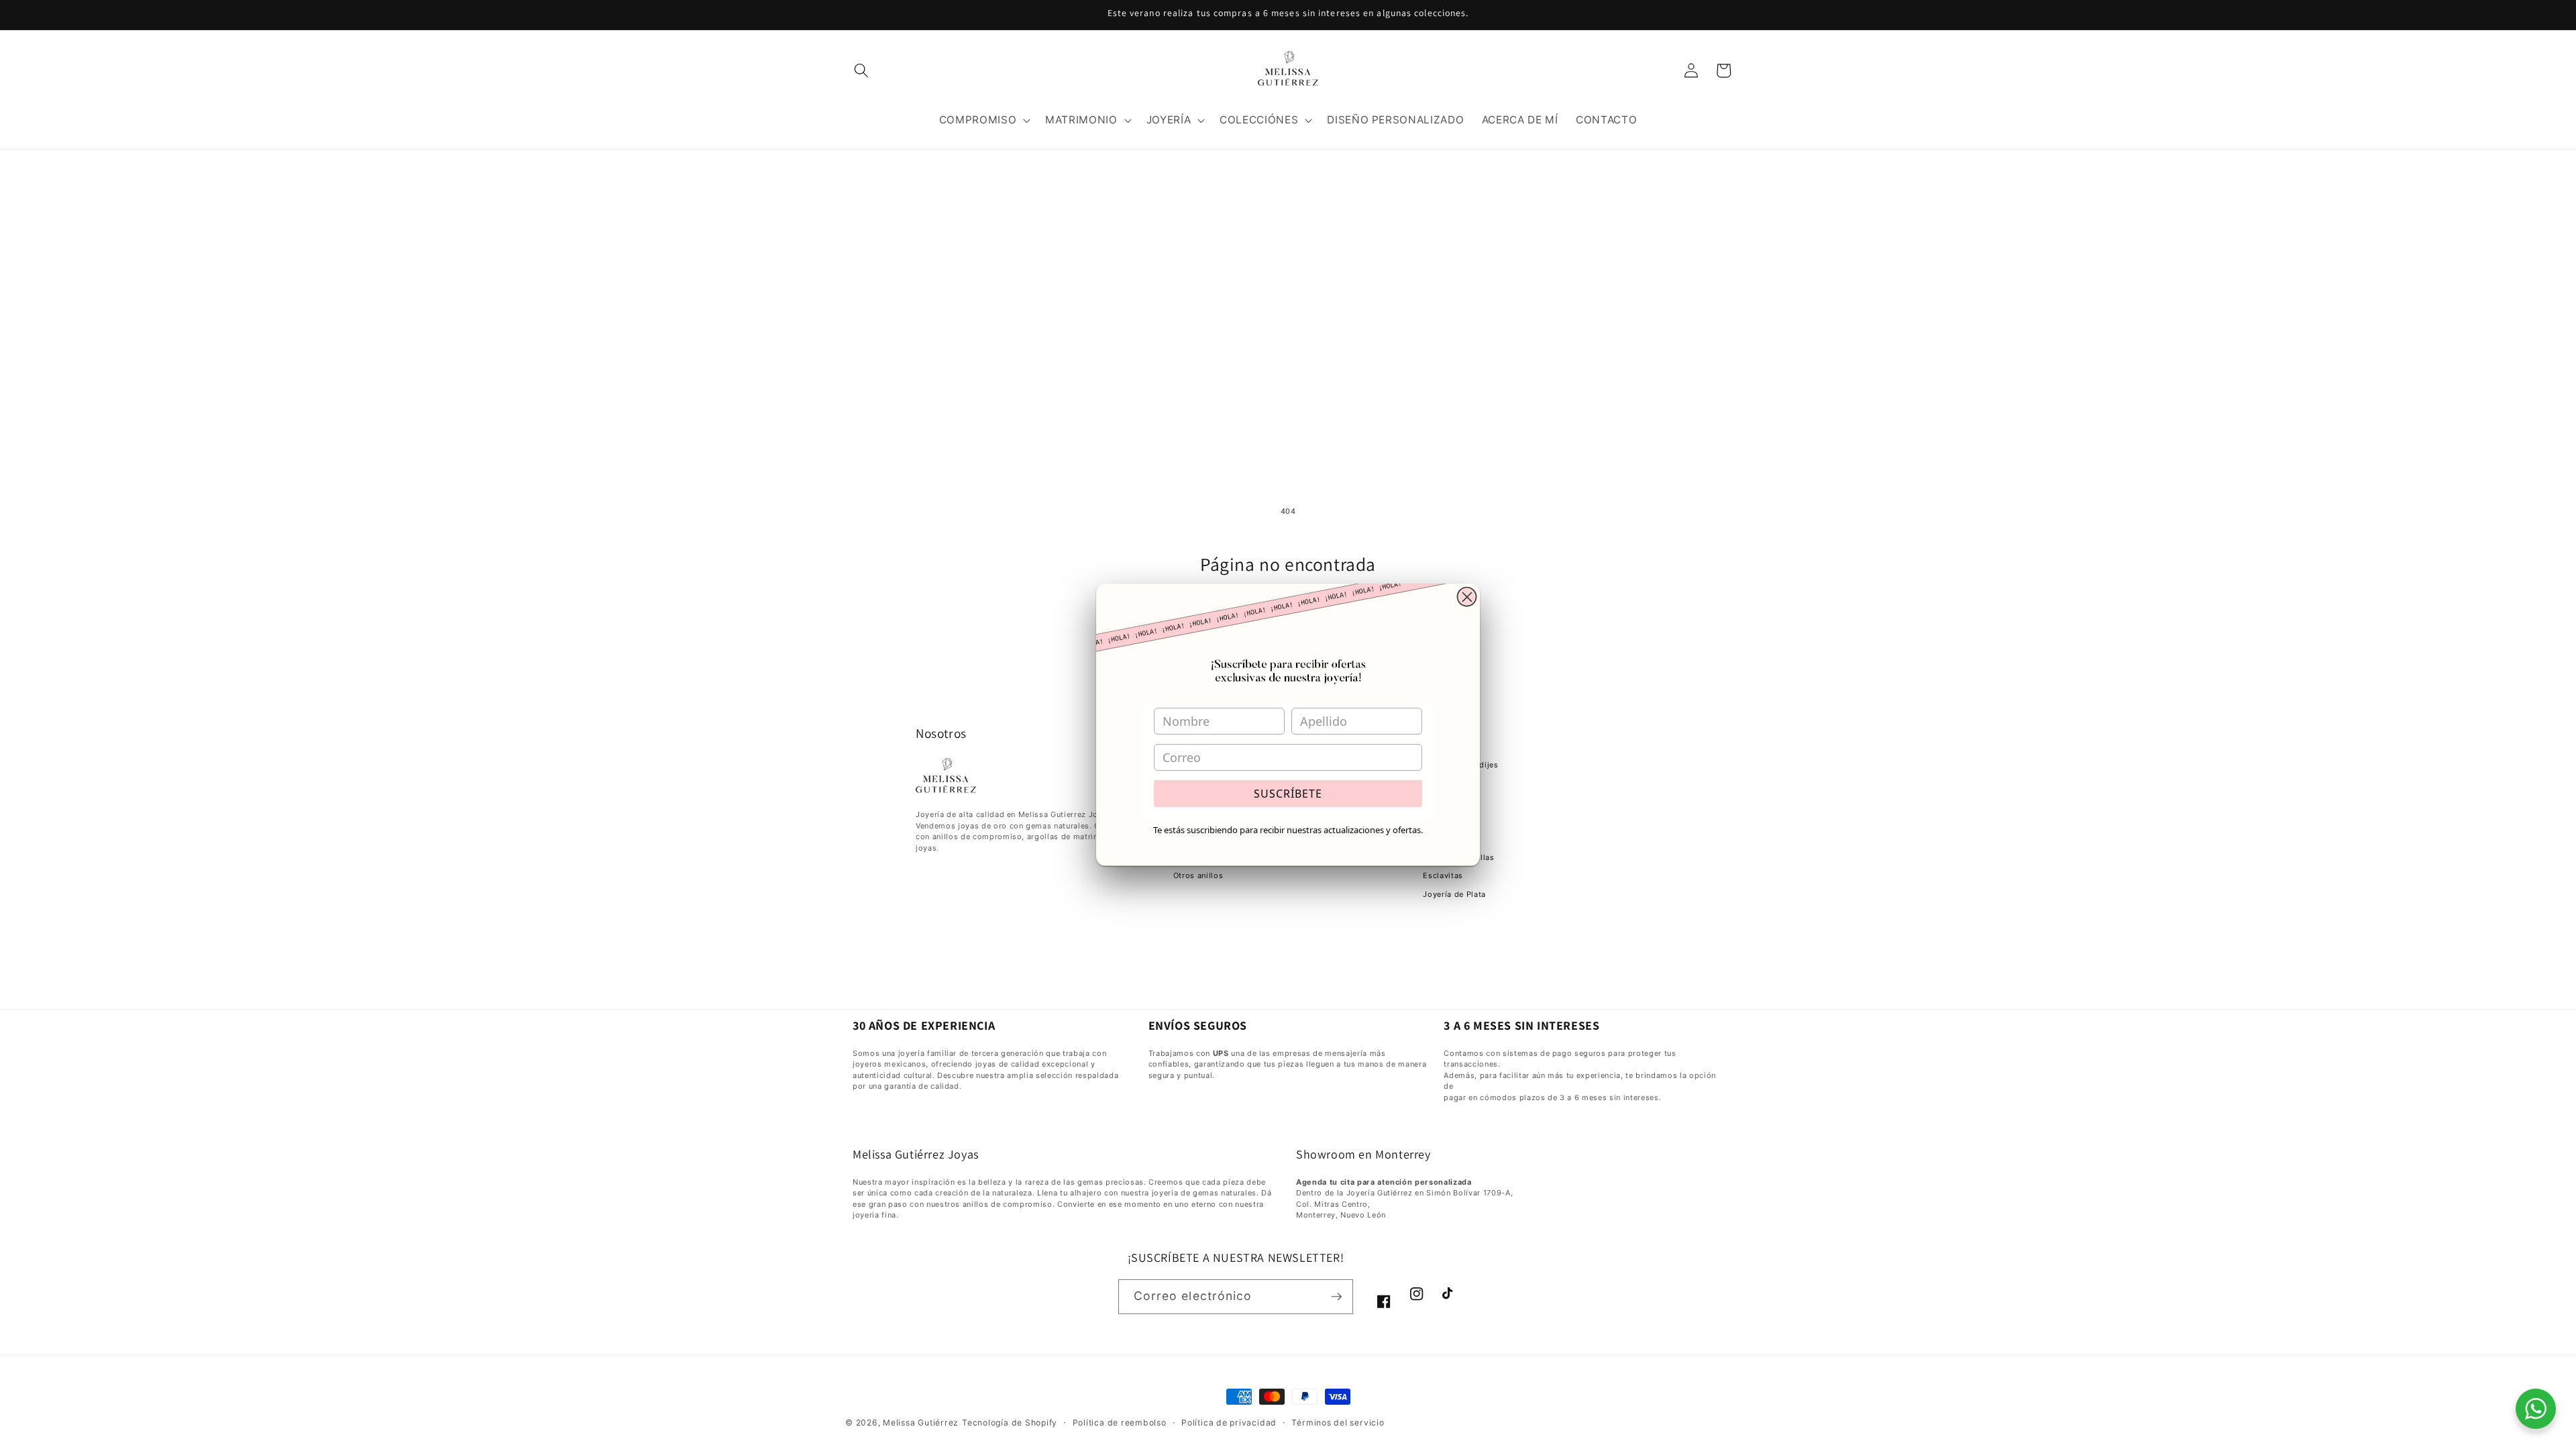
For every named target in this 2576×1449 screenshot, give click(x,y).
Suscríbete (1288, 794)
